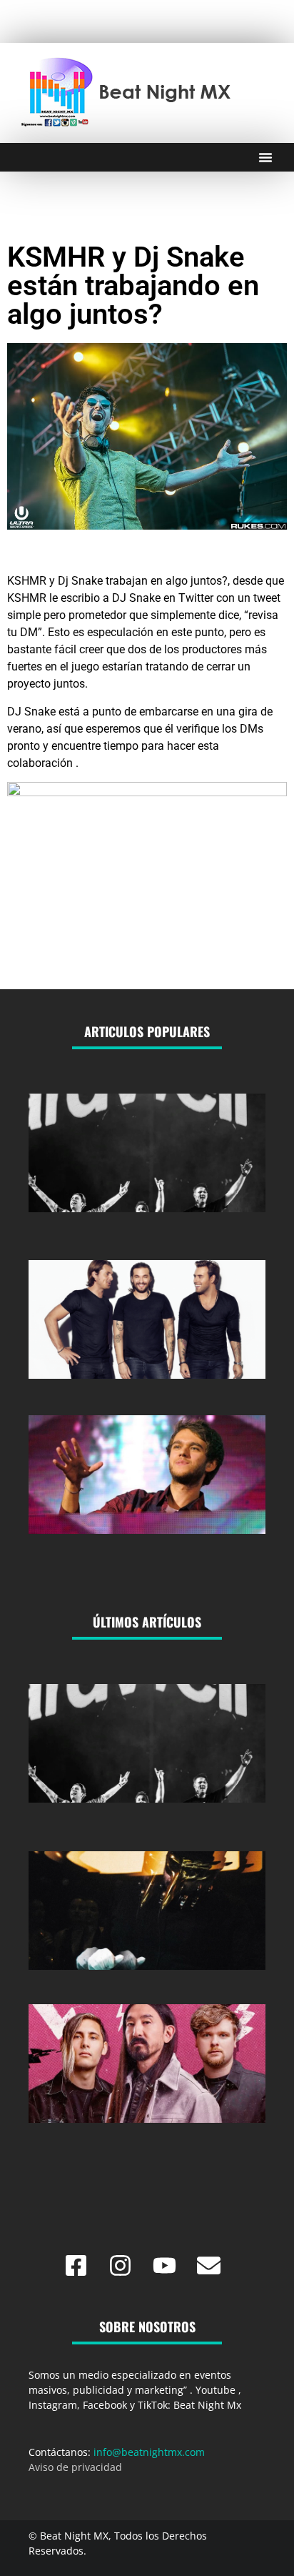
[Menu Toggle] (265, 157)
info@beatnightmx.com (149, 2452)
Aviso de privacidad (75, 2467)
